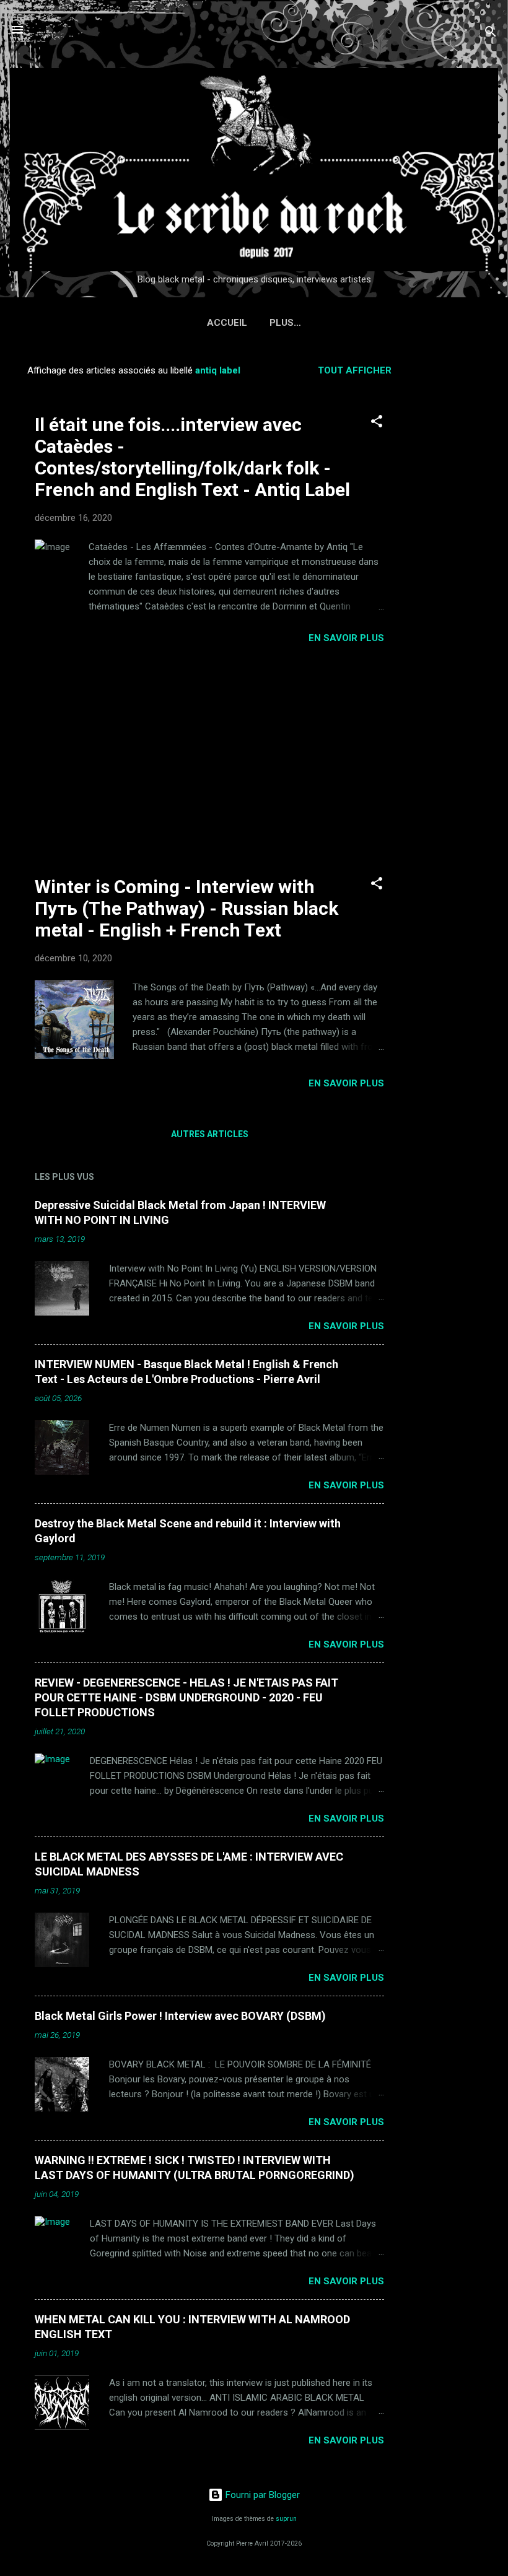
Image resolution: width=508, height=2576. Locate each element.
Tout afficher (355, 370)
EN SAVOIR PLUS (346, 638)
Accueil (227, 323)
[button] (377, 423)
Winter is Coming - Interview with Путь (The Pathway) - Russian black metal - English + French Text (186, 908)
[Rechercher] (491, 34)
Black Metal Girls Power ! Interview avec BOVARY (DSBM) (180, 2016)
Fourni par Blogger (261, 2495)
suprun (286, 2519)
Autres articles (210, 1134)
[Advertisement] (458, 541)
